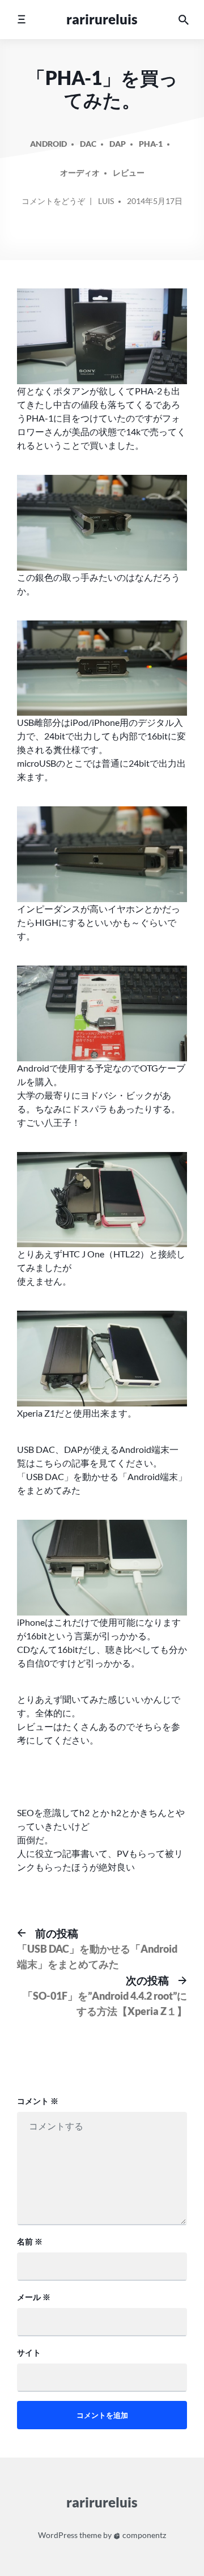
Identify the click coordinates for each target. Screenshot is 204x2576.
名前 (30, 2241)
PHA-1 (151, 144)
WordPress (58, 2535)
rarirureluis (102, 19)
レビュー (129, 173)
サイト (29, 2352)
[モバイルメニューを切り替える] (21, 20)
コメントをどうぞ (53, 205)
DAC (88, 144)
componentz (143, 2535)
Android (48, 144)
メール (34, 2297)
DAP (118, 144)
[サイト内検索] (184, 20)
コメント (38, 2101)
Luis (106, 201)
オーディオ (80, 173)
